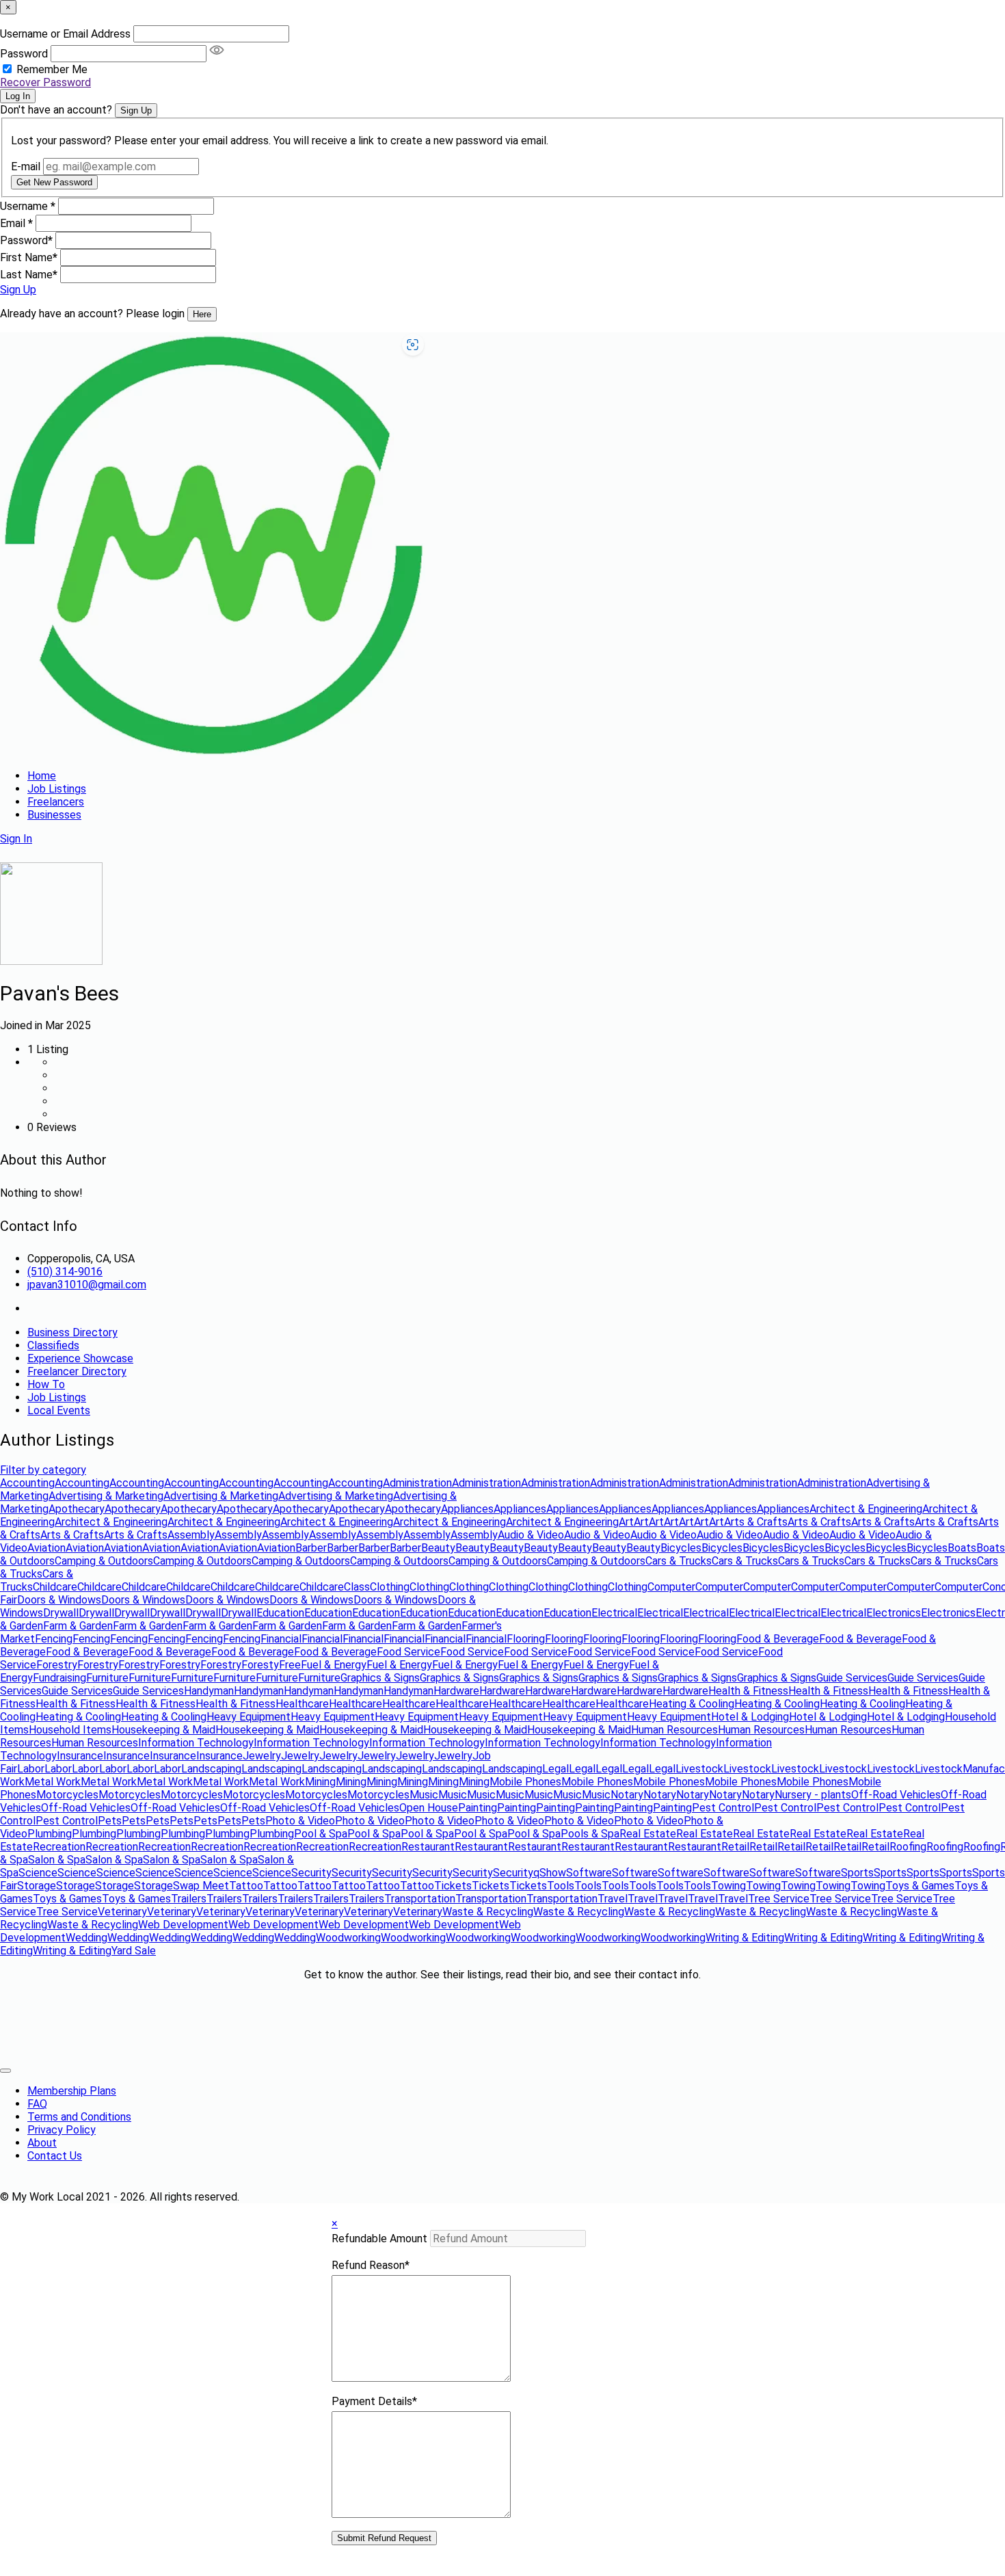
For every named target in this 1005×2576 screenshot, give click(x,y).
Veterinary (122, 1912)
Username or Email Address (65, 34)
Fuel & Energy (334, 1665)
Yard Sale (134, 1951)
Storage (37, 1886)
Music (424, 1795)
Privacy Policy (62, 2130)
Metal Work (53, 1782)
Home (42, 776)
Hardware (456, 1691)
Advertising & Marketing (106, 1496)
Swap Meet (201, 1886)
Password (24, 54)
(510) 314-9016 (65, 1272)
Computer (671, 1587)
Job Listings (57, 789)
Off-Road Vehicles (896, 1795)
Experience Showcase (80, 1358)
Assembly (191, 1535)
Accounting (27, 1483)
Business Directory (72, 1332)
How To (46, 1384)
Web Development (183, 1925)
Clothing (390, 1587)
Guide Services (852, 1678)
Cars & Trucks (679, 1561)
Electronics (894, 1613)
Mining (320, 1782)
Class (357, 1587)
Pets (110, 1821)
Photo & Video (300, 1821)
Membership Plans (72, 2091)
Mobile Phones (525, 1782)
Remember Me (52, 69)
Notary (627, 1795)
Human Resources (674, 1730)
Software (589, 1873)
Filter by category (43, 1470)
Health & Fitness (748, 1691)
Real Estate (648, 1834)
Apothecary (77, 1509)
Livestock (699, 1769)
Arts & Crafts (756, 1522)
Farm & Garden (78, 1626)
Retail (735, 1847)
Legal (555, 1769)
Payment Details (374, 2401)
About (42, 2143)
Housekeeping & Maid (163, 1730)
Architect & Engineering (866, 1509)
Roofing (908, 1847)
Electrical (614, 1613)
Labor (31, 1769)
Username (28, 206)
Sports (857, 1873)
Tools (561, 1886)
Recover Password (45, 82)
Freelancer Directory (77, 1371)
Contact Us (55, 2156)
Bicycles (681, 1548)
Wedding (86, 1938)
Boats (962, 1548)
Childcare (55, 1587)
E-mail (26, 167)
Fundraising (59, 1678)
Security (311, 1873)
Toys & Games (920, 1886)
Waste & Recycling (488, 1912)
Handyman (209, 1691)
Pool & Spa (321, 1834)
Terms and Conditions (79, 2117)
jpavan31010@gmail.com (87, 1285)
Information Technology (196, 1743)
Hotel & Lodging (750, 1717)
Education (280, 1613)
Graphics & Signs (380, 1678)
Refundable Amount (379, 2239)
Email (16, 223)
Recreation (59, 1847)
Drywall (61, 1613)
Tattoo (246, 1886)
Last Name (29, 275)
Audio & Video (531, 1535)
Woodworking (348, 1938)
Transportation (420, 1899)
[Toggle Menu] (5, 2071)
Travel (613, 1899)
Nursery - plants (813, 1795)
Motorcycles (67, 1795)
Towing (728, 1886)
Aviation (46, 1548)
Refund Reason (371, 2265)
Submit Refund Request (384, 2538)
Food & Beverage (778, 1639)
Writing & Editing (745, 1938)
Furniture (107, 1678)
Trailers (189, 1899)
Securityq (516, 1873)
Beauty (438, 1548)
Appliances (467, 1509)
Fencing (54, 1639)
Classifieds (53, 1345)
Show (553, 1873)
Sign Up (136, 110)
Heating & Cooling (692, 1704)
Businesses (54, 815)
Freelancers (56, 802)
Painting (478, 1808)
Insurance (80, 1756)
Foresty (260, 1665)
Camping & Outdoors (104, 1561)
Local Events (59, 1410)
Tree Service (779, 1899)
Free (290, 1665)
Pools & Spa (590, 1834)
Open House (429, 1808)
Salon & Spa (57, 1860)
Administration (417, 1483)
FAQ (37, 2104)
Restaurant (428, 1847)
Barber (311, 1548)
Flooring (526, 1639)
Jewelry (262, 1756)
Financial (281, 1639)
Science (38, 1873)
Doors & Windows (59, 1600)
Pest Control (723, 1808)
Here (202, 314)
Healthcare (302, 1704)
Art (626, 1522)
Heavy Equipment (249, 1717)
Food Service (408, 1652)
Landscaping (211, 1769)
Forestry (57, 1665)
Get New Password (54, 182)
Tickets (453, 1886)
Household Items (70, 1730)
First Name (29, 257)
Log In (18, 96)
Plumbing (50, 1834)
